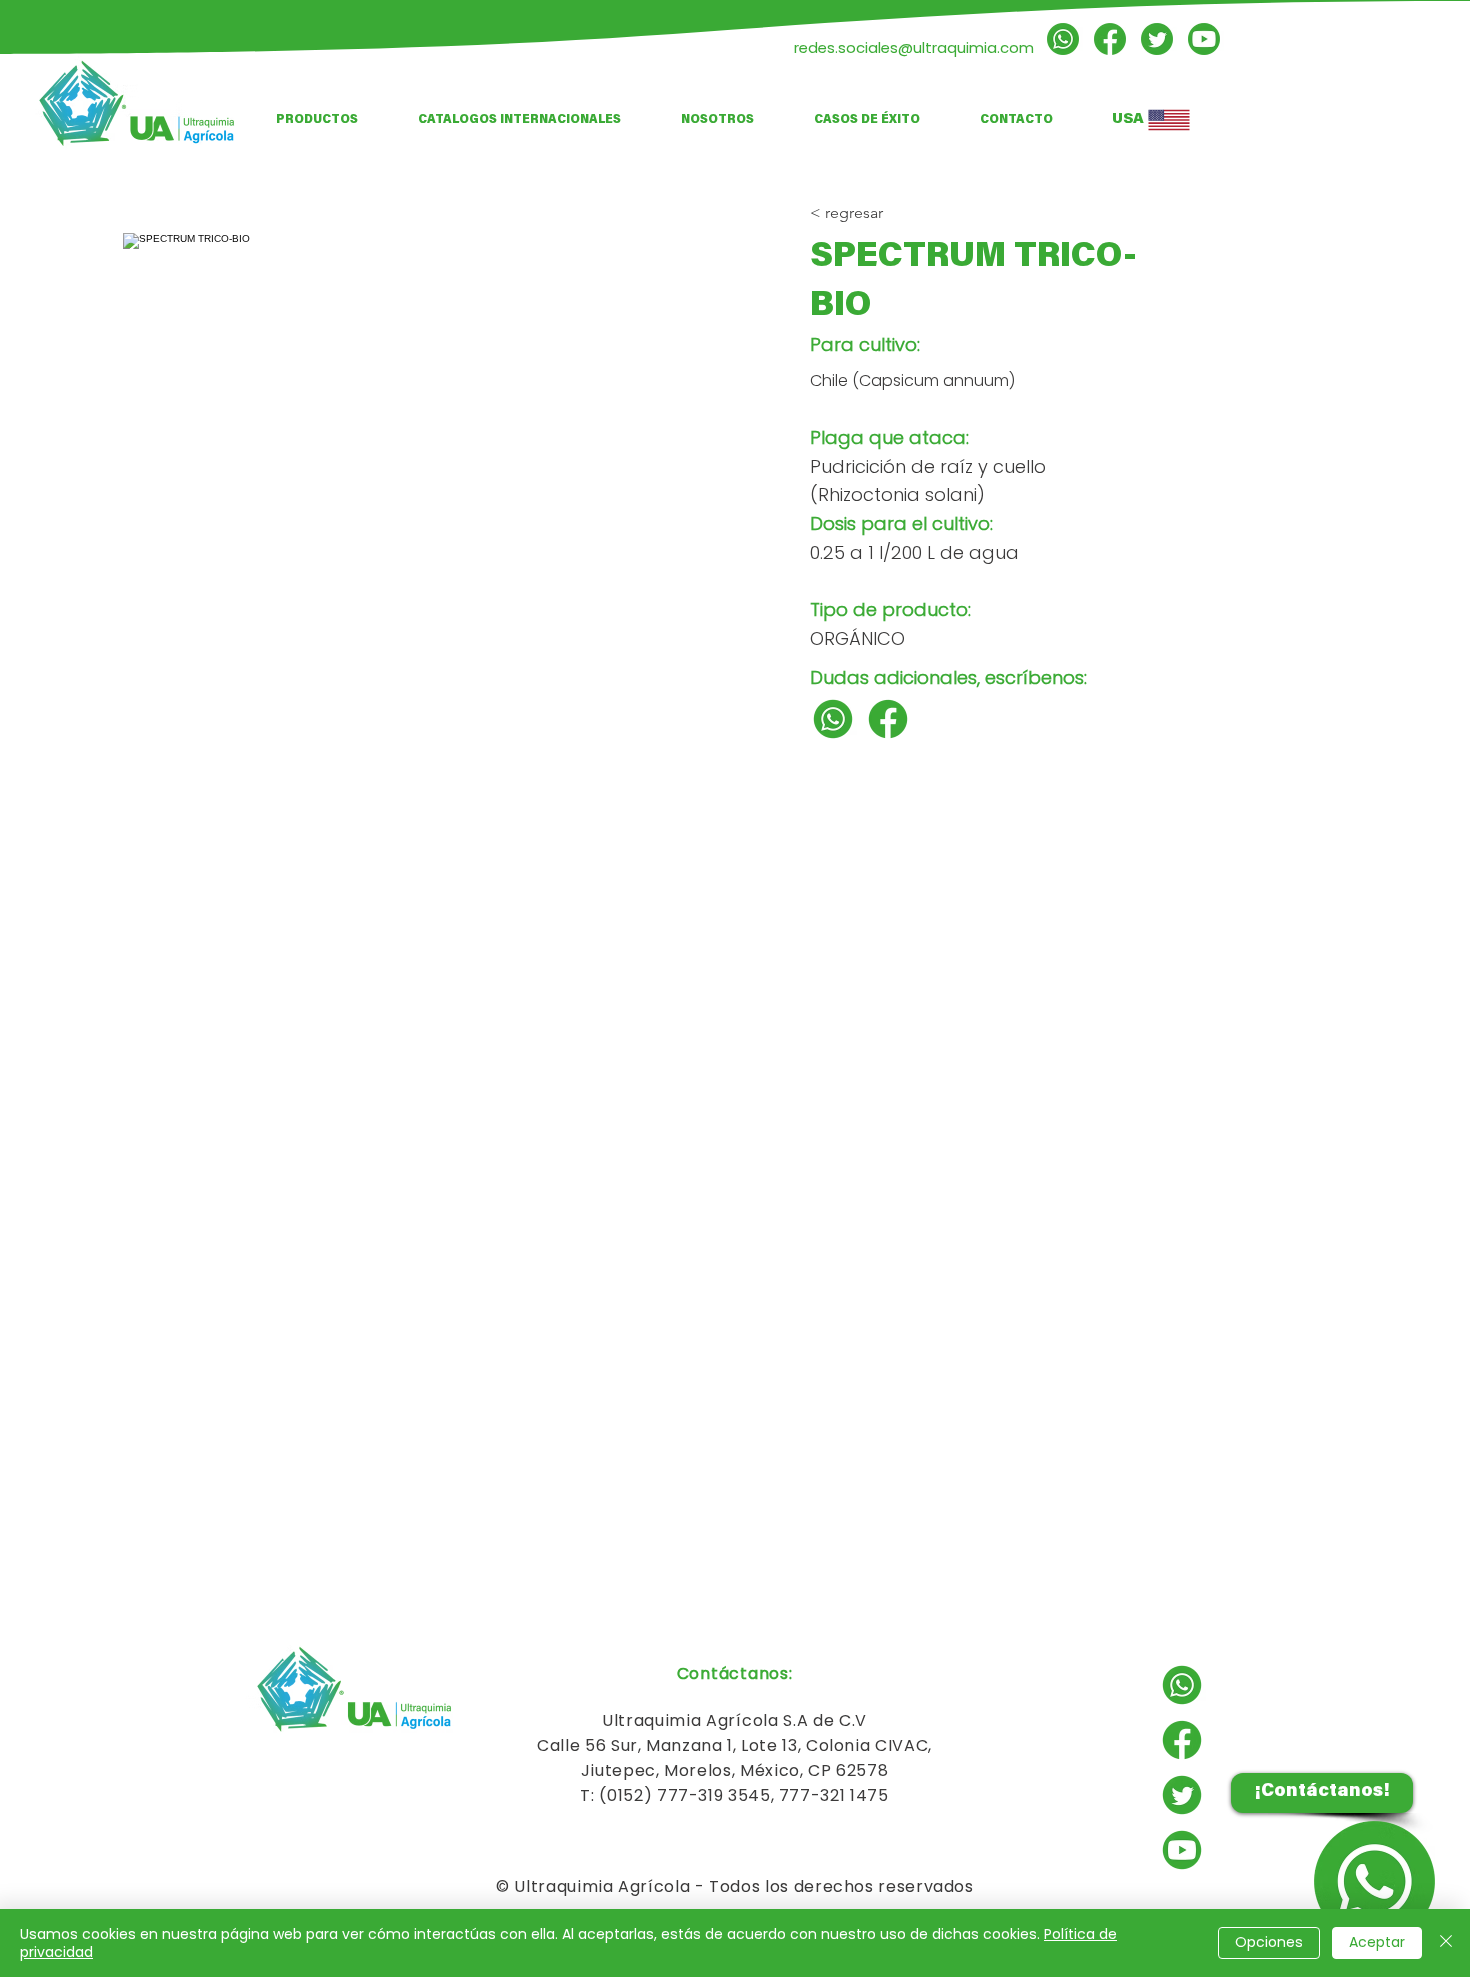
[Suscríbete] (1204, 39)
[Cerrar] (1446, 1943)
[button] (519, 120)
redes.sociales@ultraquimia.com (914, 47)
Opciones (1269, 1942)
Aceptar (1377, 1942)
